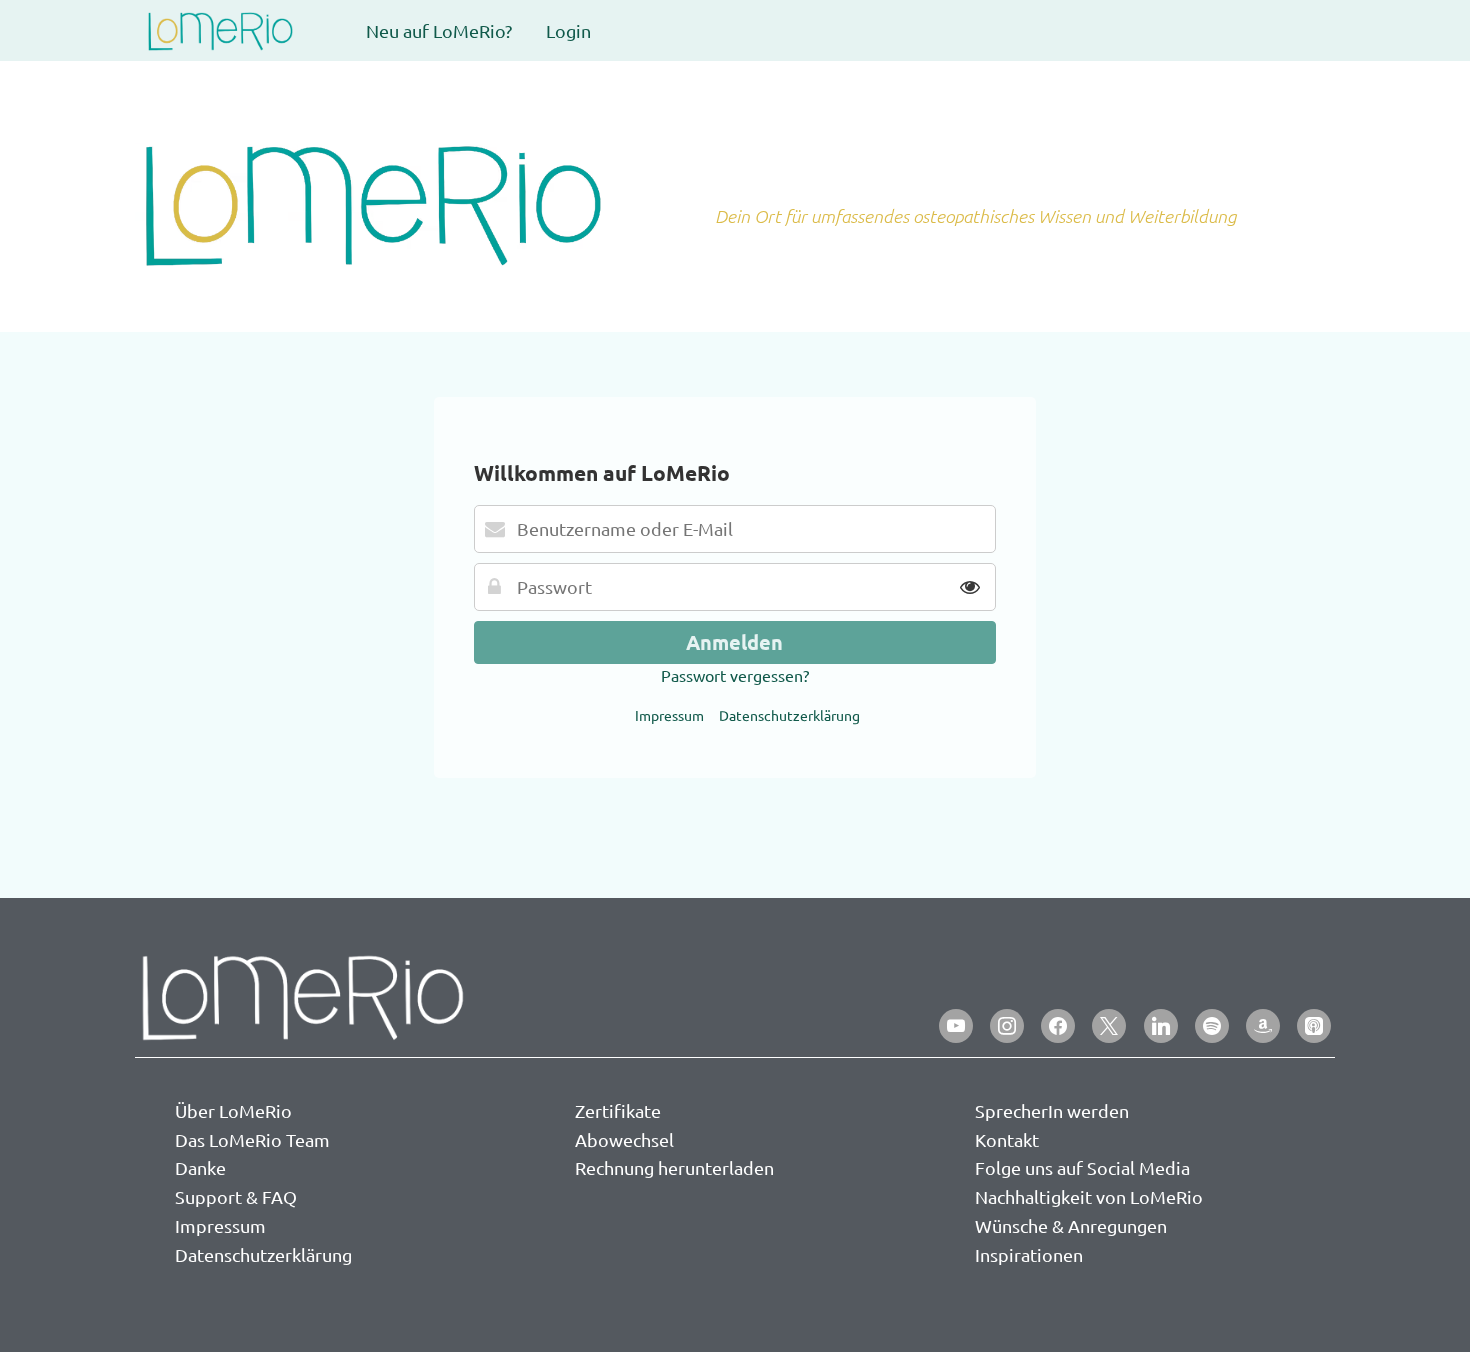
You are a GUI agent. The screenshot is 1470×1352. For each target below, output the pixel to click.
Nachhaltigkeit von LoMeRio (1089, 1196)
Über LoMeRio (233, 1110)
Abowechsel (624, 1139)
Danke (200, 1167)
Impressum (669, 715)
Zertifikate (618, 1110)
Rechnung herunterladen (674, 1167)
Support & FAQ (236, 1196)
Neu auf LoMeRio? (439, 30)
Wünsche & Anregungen (1071, 1225)
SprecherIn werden (1052, 1110)
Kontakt (1007, 1139)
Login (568, 30)
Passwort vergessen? (735, 675)
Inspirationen (1029, 1254)
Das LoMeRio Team (252, 1139)
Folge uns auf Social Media (1082, 1167)
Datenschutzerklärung (789, 715)
